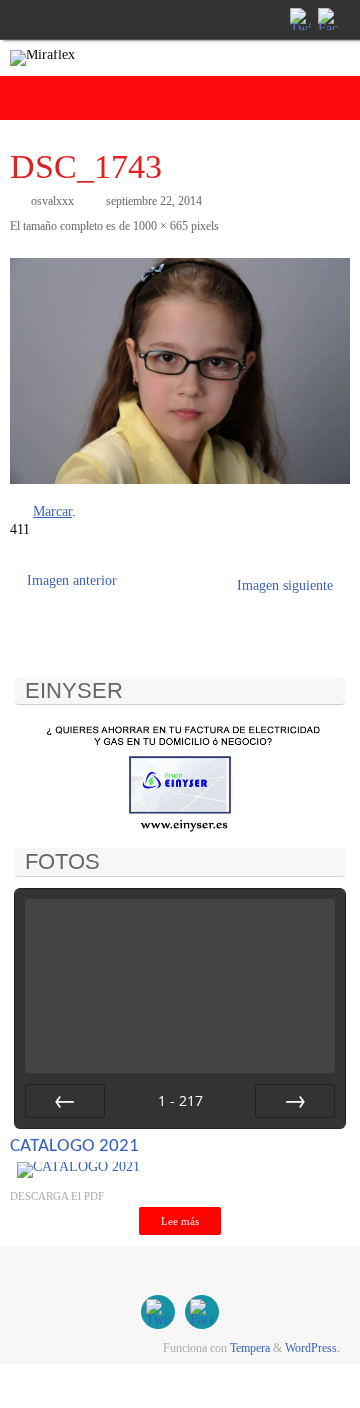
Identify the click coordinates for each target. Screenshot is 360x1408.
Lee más (180, 1221)
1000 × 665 (160, 226)
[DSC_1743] (180, 371)
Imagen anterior (72, 580)
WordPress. (312, 1348)
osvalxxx (52, 201)
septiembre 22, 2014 (154, 201)
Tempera (250, 1348)
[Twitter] (299, 19)
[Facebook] (327, 19)
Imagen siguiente (285, 585)
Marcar (52, 511)
